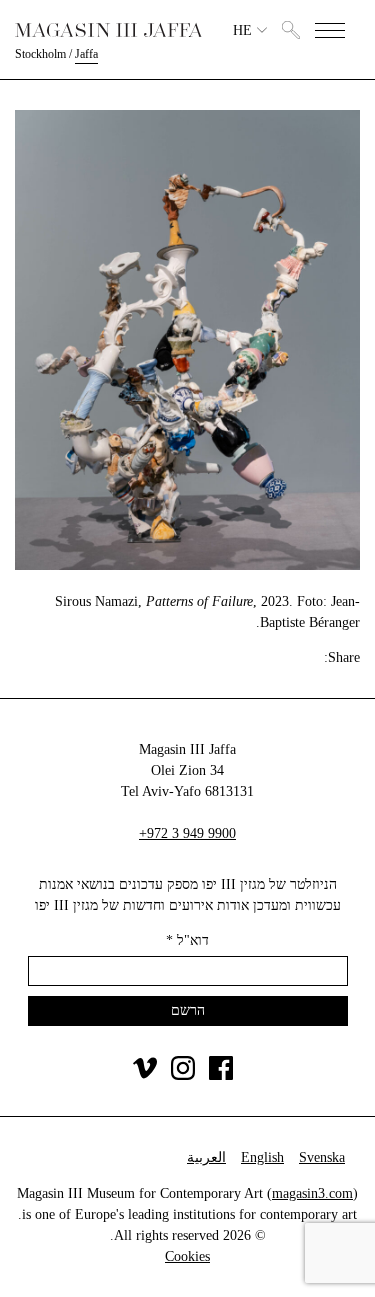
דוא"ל (187, 940)
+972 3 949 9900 (187, 833)
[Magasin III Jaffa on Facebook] (221, 1075)
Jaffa (86, 54)
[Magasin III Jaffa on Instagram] (183, 1075)
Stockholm (40, 54)
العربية (206, 1157)
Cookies (187, 1256)
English (262, 1157)
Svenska (322, 1157)
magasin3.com (312, 1193)
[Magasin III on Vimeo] (145, 1075)
